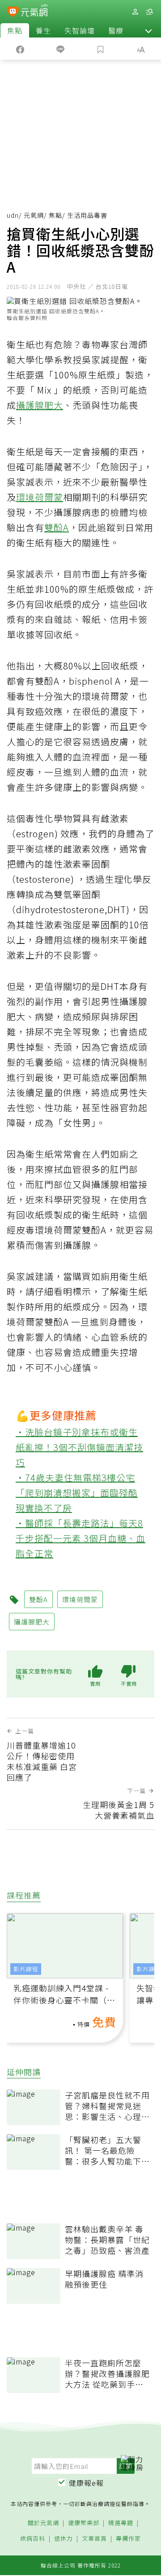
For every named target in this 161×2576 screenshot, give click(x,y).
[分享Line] (60, 49)
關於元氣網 (43, 2523)
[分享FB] (20, 49)
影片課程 (26, 1969)
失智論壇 (80, 30)
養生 (43, 30)
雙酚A (57, 527)
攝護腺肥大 (40, 405)
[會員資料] (135, 12)
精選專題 (121, 2523)
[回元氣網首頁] (34, 11)
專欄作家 (128, 2539)
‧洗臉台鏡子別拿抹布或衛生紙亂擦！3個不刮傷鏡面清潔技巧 (79, 1447)
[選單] (149, 12)
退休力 (64, 2539)
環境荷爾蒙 (40, 497)
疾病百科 (33, 2539)
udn (13, 215)
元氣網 (34, 215)
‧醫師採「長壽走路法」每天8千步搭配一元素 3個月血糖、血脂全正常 (80, 1538)
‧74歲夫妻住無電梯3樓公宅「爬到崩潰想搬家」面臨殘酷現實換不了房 (77, 1493)
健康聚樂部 (84, 2523)
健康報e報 (86, 2483)
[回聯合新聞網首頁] (13, 12)
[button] (148, 30)
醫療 (116, 30)
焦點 (15, 30)
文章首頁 (94, 2539)
